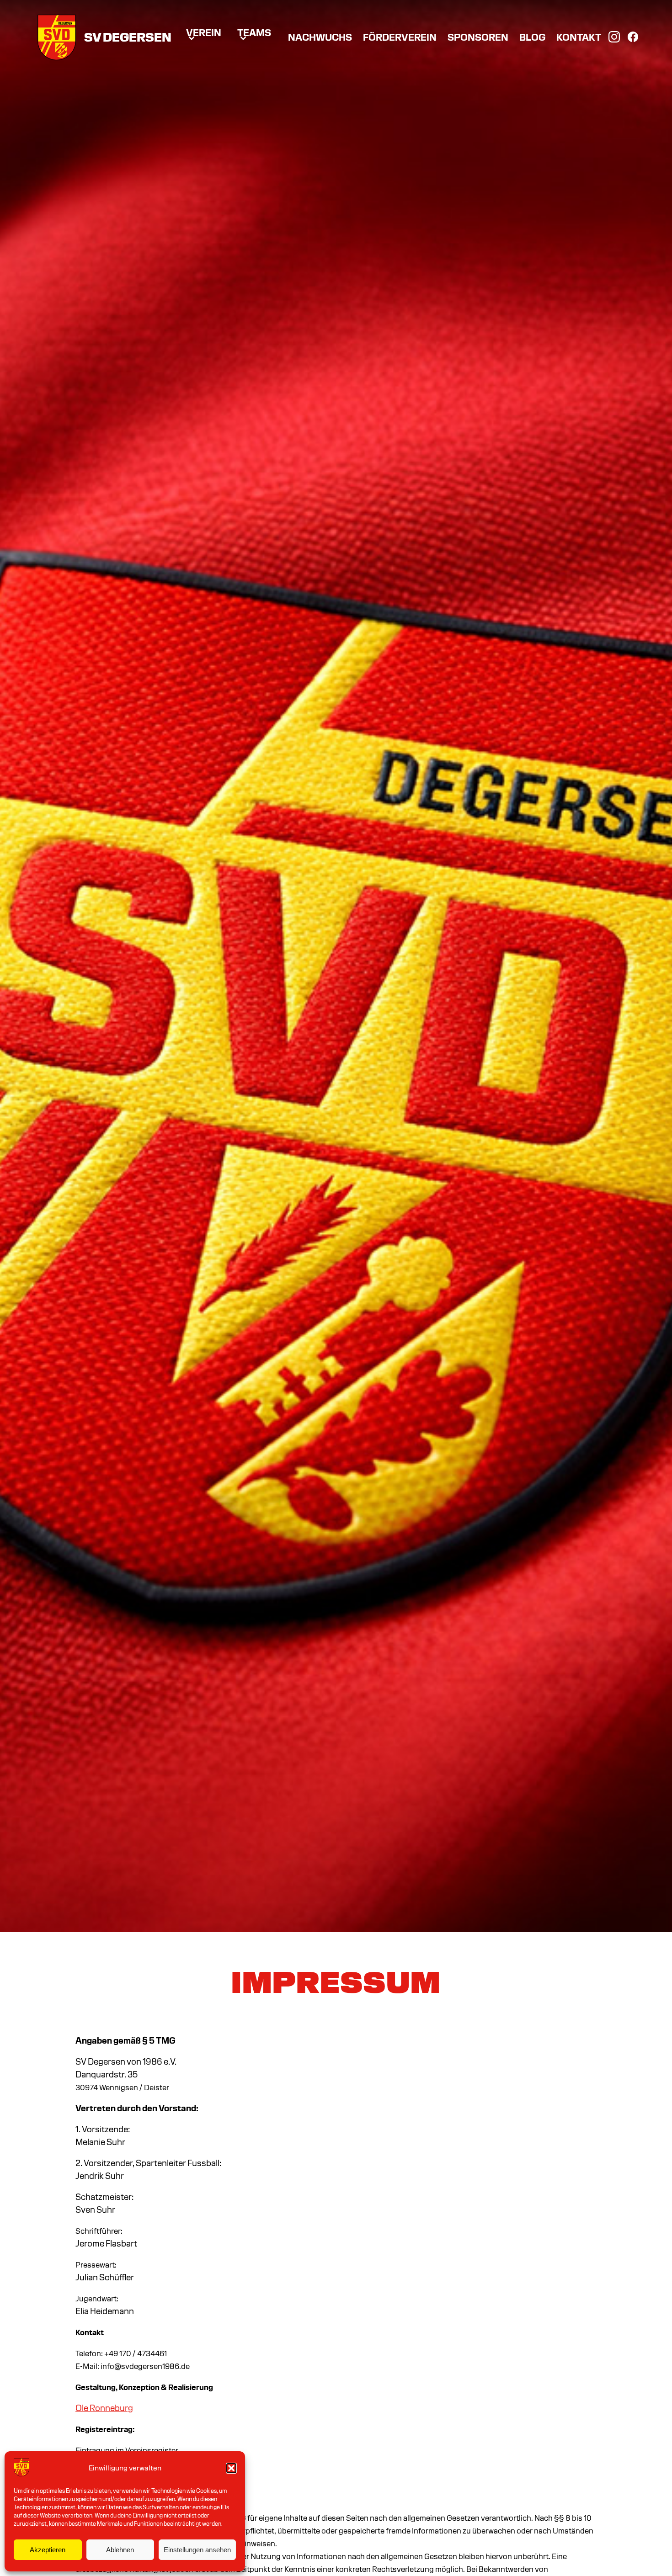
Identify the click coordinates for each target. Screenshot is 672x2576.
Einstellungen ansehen (197, 2550)
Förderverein (400, 38)
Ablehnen (120, 2550)
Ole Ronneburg (104, 2409)
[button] (231, 2468)
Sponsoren (478, 38)
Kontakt (579, 38)
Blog (532, 38)
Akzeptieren (48, 2550)
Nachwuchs (320, 38)
